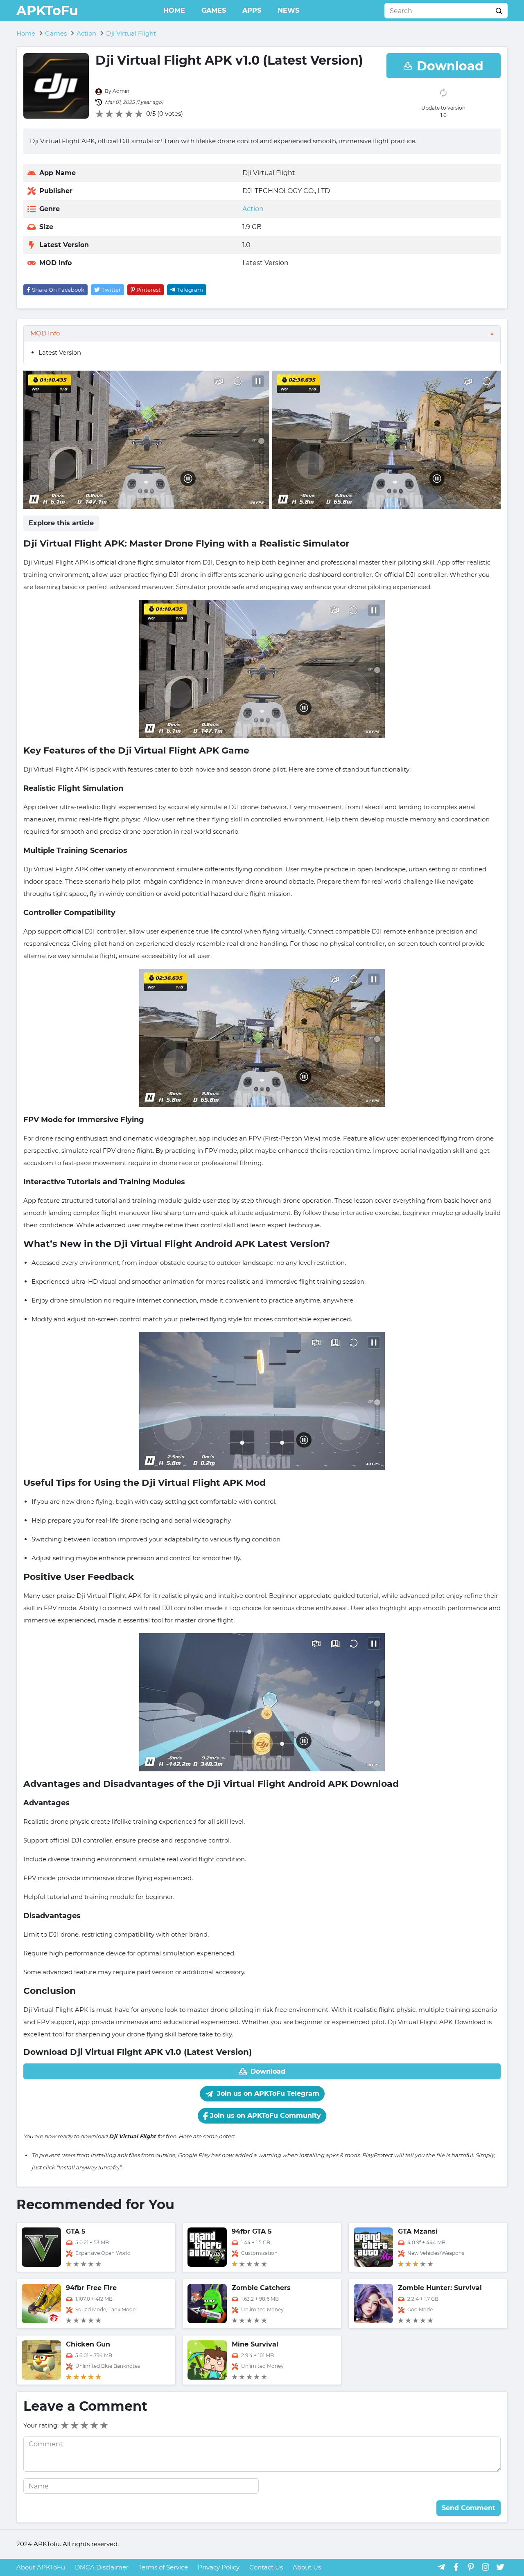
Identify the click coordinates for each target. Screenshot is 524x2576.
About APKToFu (41, 2567)
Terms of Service (163, 2567)
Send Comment (469, 2508)
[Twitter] (500, 2567)
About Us (307, 2567)
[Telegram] (441, 2567)
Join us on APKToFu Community (264, 2116)
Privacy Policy (219, 2567)
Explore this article (61, 523)
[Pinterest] (471, 2567)
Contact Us (266, 2567)
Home (174, 10)
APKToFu (47, 10)
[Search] (499, 11)
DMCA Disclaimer (102, 2567)
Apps (252, 10)
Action (253, 209)
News (288, 10)
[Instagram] (486, 2567)
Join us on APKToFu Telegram (267, 2093)
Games (214, 10)
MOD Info (45, 333)
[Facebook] (456, 2567)
